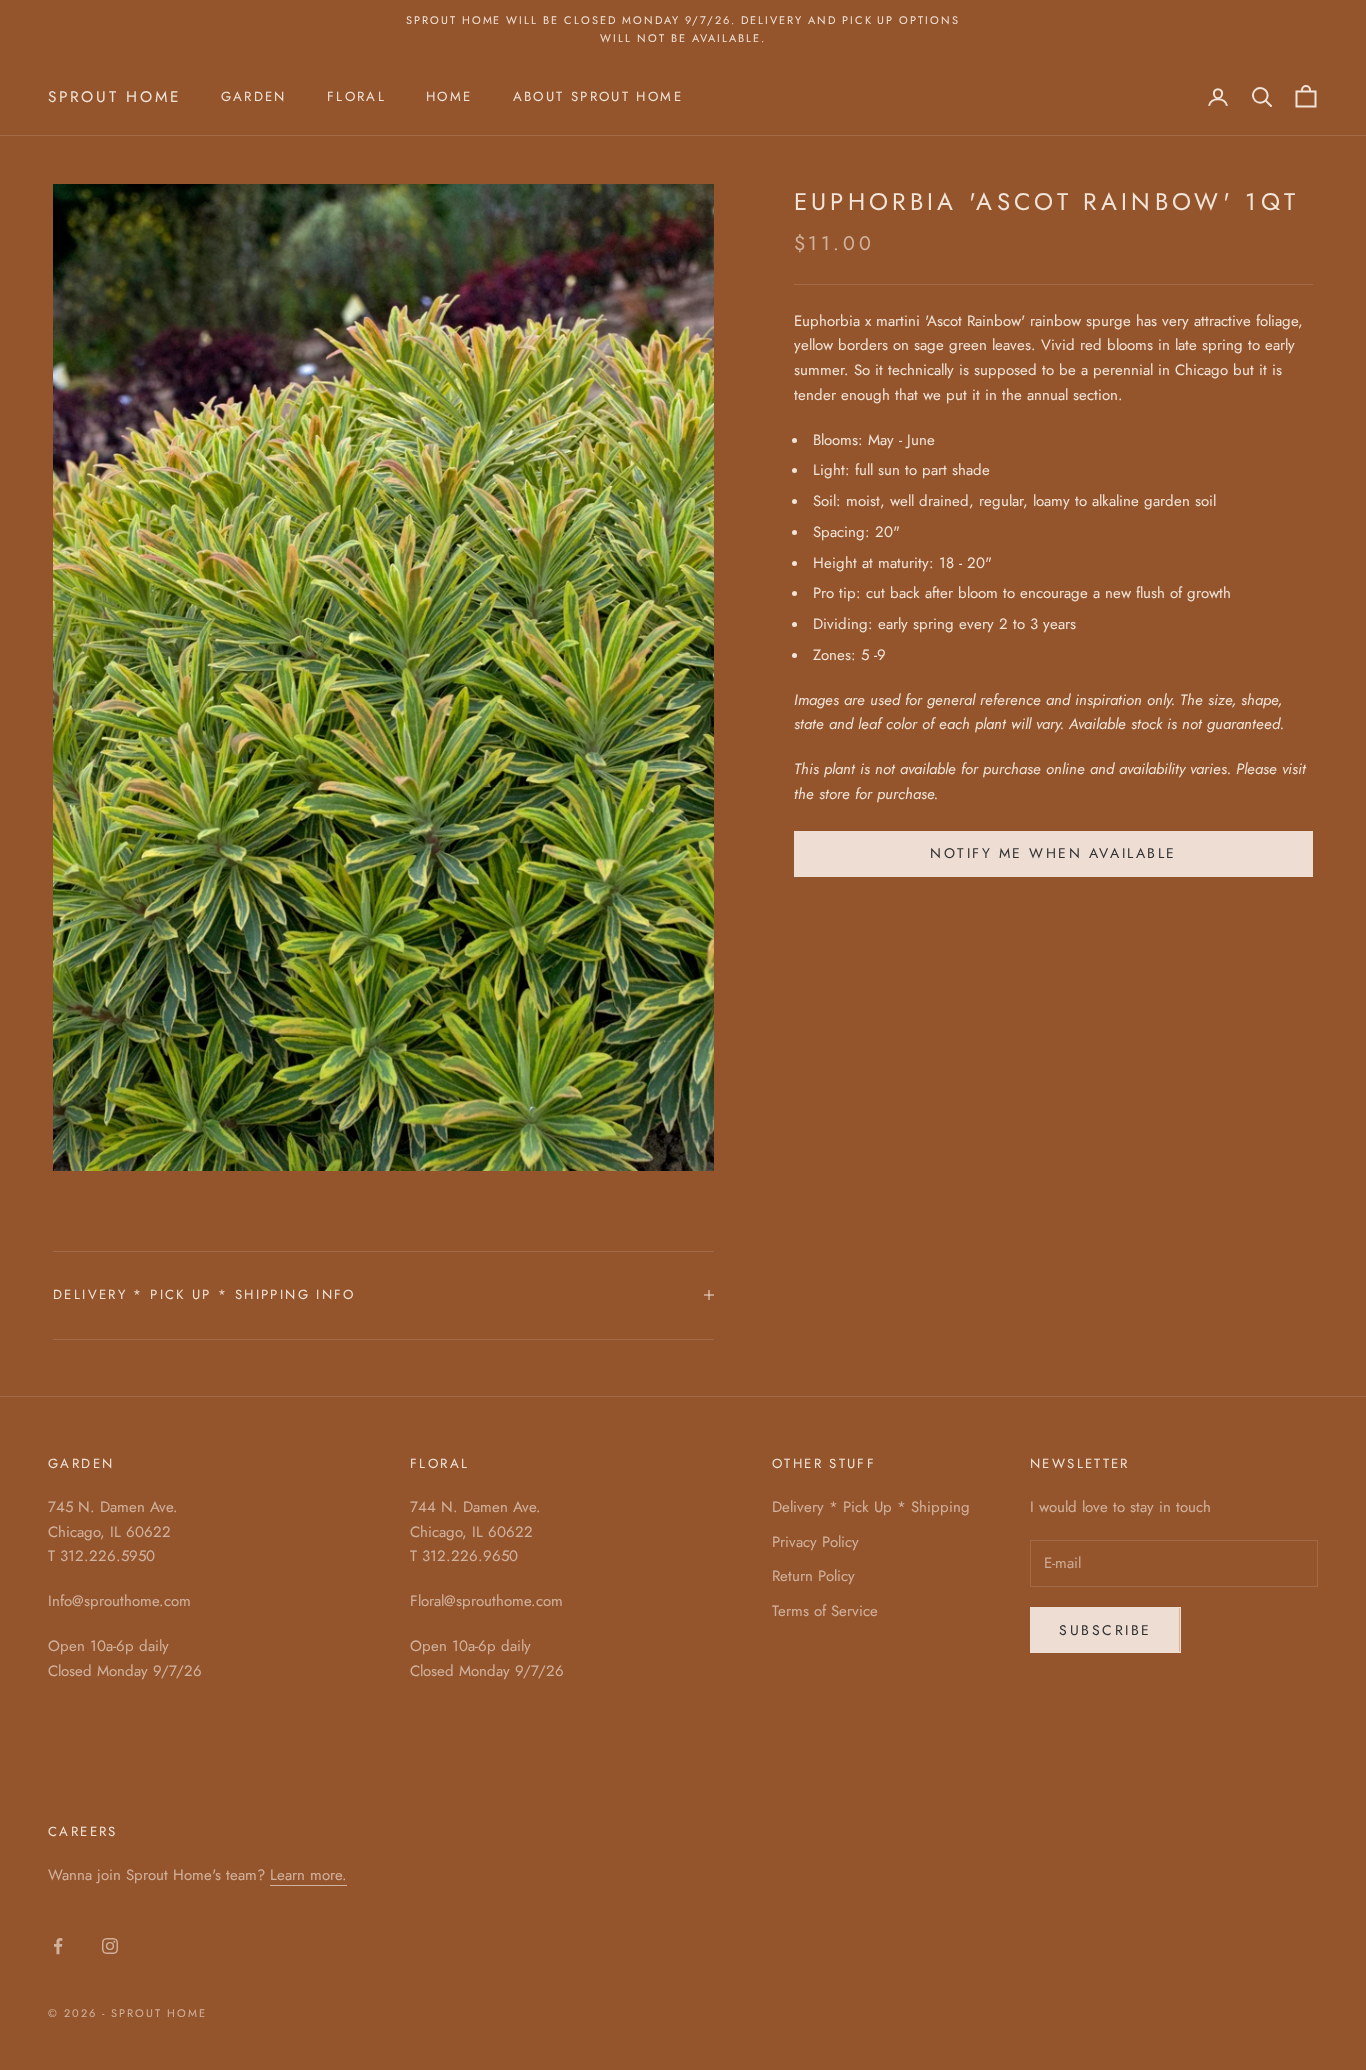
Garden (254, 96)
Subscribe (1105, 1630)
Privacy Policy (815, 1542)
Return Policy (813, 1576)
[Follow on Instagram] (110, 1946)
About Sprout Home (598, 96)
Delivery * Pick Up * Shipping (871, 1507)
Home (449, 96)
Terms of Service (825, 1611)
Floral (356, 96)
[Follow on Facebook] (58, 1946)
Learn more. (308, 1875)
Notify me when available (1053, 853)
